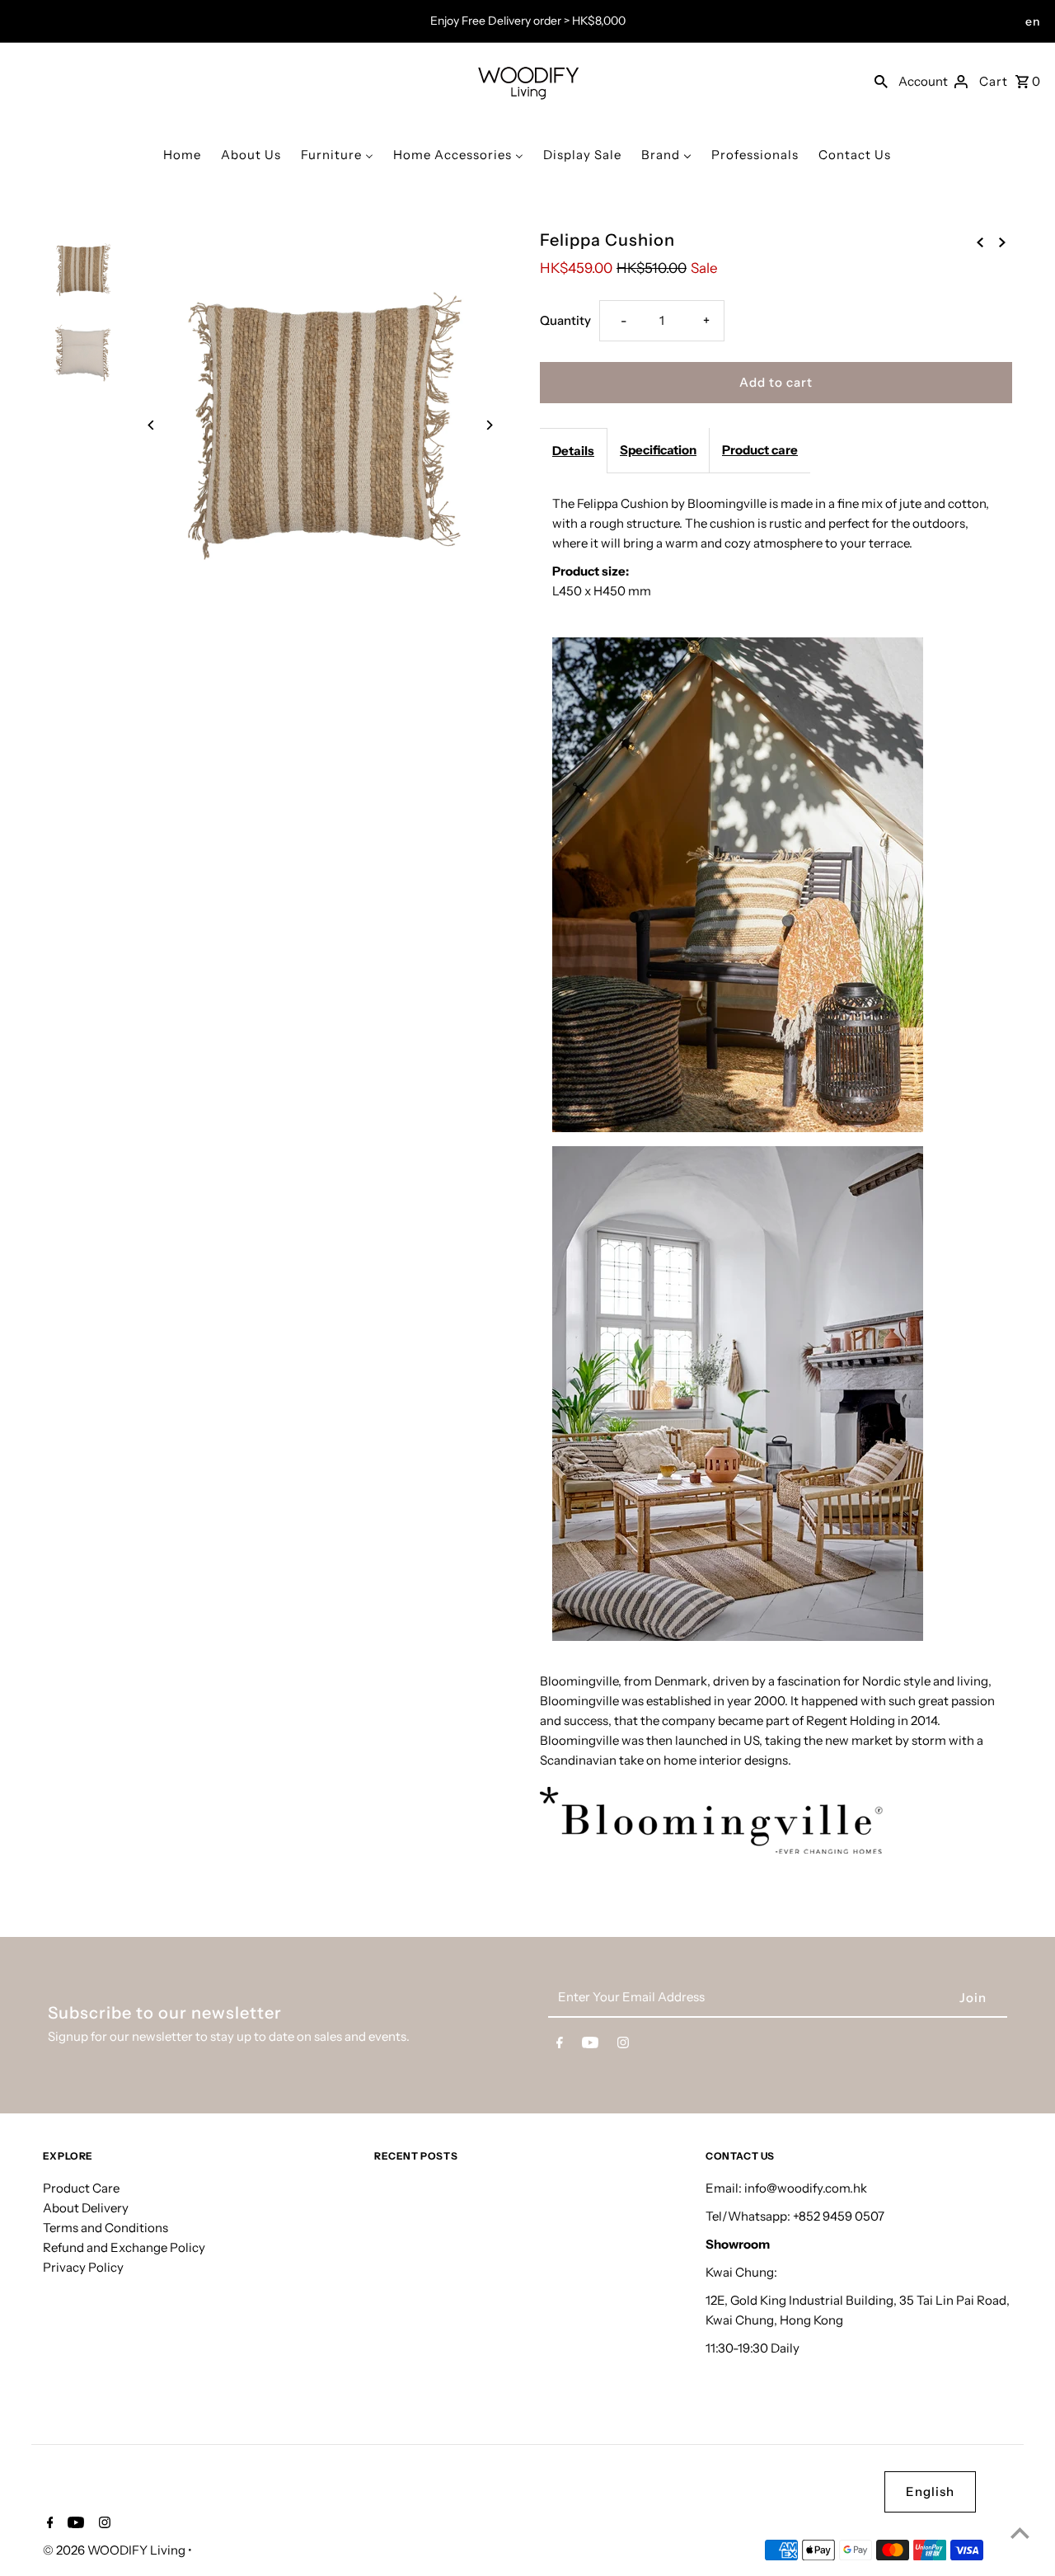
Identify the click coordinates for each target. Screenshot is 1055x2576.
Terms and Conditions (105, 2228)
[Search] (881, 81)
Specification (658, 450)
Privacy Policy (83, 2267)
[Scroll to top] (1020, 2533)
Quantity (565, 320)
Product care (760, 450)
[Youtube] (590, 2046)
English (930, 2491)
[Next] (488, 425)
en (1033, 21)
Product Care (81, 2188)
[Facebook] (560, 2046)
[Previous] (152, 425)
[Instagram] (623, 2046)
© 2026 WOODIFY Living (115, 2550)
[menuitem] (182, 155)
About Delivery (86, 2208)
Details (573, 451)
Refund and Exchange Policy (124, 2247)
